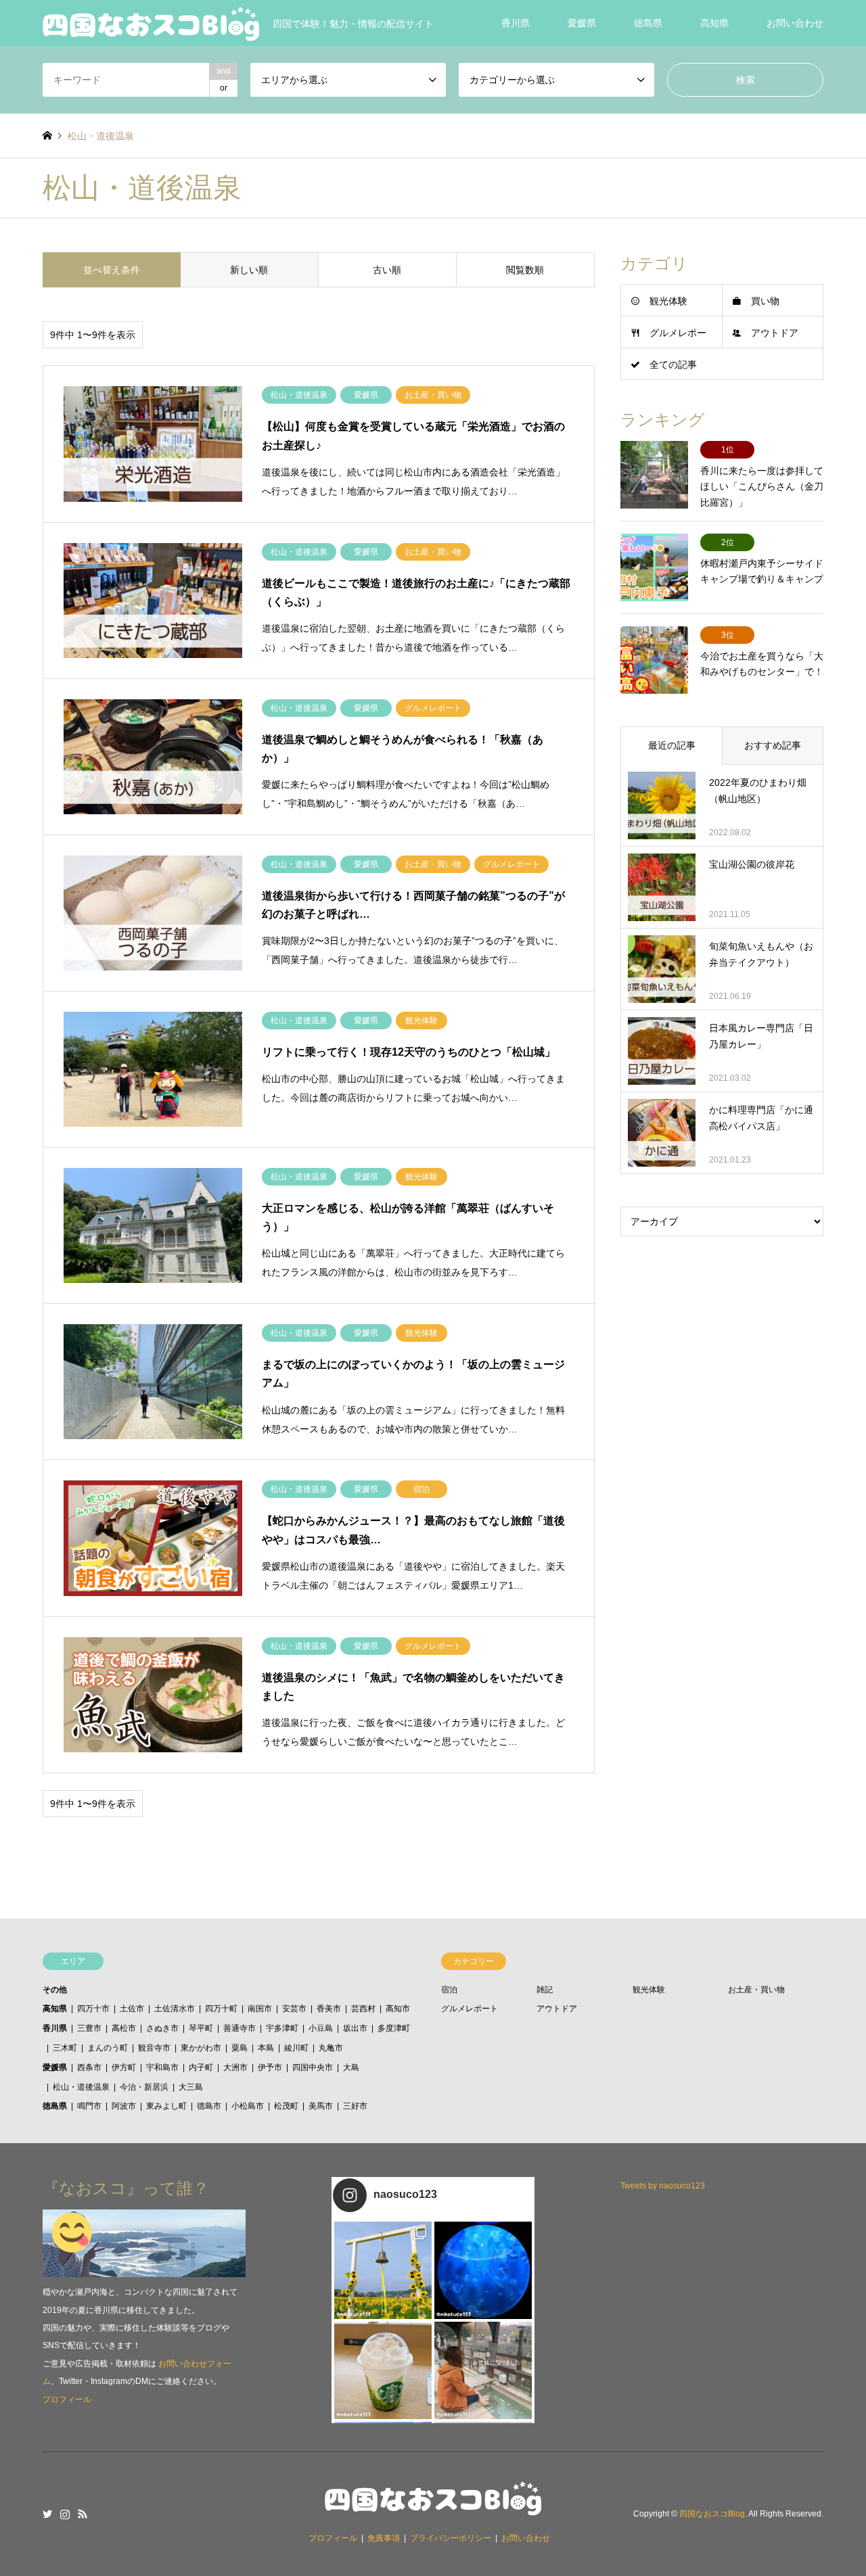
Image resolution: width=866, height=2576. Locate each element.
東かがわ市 (201, 2048)
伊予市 (270, 2067)
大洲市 (235, 2067)
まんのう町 (108, 2048)
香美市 (329, 2009)
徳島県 (648, 23)
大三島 (191, 2087)
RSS (83, 2514)
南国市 (260, 2009)
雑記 (545, 1990)
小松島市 (248, 2106)
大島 (351, 2067)
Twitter (47, 2514)
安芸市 (294, 2009)
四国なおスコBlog (712, 2514)
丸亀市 (331, 2048)
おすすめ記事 (773, 745)
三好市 (355, 2106)
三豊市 (89, 2028)
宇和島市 (162, 2067)
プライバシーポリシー (451, 2538)
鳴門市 (89, 2106)
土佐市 (132, 2009)
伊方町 (124, 2067)
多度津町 (394, 2028)
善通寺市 (240, 2028)
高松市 (124, 2028)
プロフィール (67, 2399)
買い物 (765, 301)
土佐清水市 (175, 2009)
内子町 (201, 2067)
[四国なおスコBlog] (433, 2507)
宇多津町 (282, 2028)
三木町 (65, 2048)
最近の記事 (672, 745)
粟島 (240, 2048)
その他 (55, 1990)
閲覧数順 (525, 270)
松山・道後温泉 (81, 2087)
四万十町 (221, 2009)
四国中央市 (313, 2067)
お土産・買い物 (756, 1990)
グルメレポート (470, 2009)
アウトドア (775, 333)
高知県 (714, 23)
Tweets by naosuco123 (663, 2186)
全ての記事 (673, 365)
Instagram (65, 2514)
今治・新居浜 (144, 2087)
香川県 (516, 23)
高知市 (398, 2009)
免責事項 (384, 2538)
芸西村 (363, 2009)
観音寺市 (154, 2048)
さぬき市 (162, 2028)
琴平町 (201, 2028)
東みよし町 (166, 2106)
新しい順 (249, 270)
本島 (266, 2048)
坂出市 (355, 2028)
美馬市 (321, 2106)
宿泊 (449, 1990)
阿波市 (124, 2106)
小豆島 (321, 2028)
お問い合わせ (795, 23)
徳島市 (209, 2106)
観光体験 (668, 301)
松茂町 (286, 2106)
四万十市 (93, 2009)
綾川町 (296, 2048)
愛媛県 (582, 23)
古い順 (387, 270)
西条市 (89, 2067)
